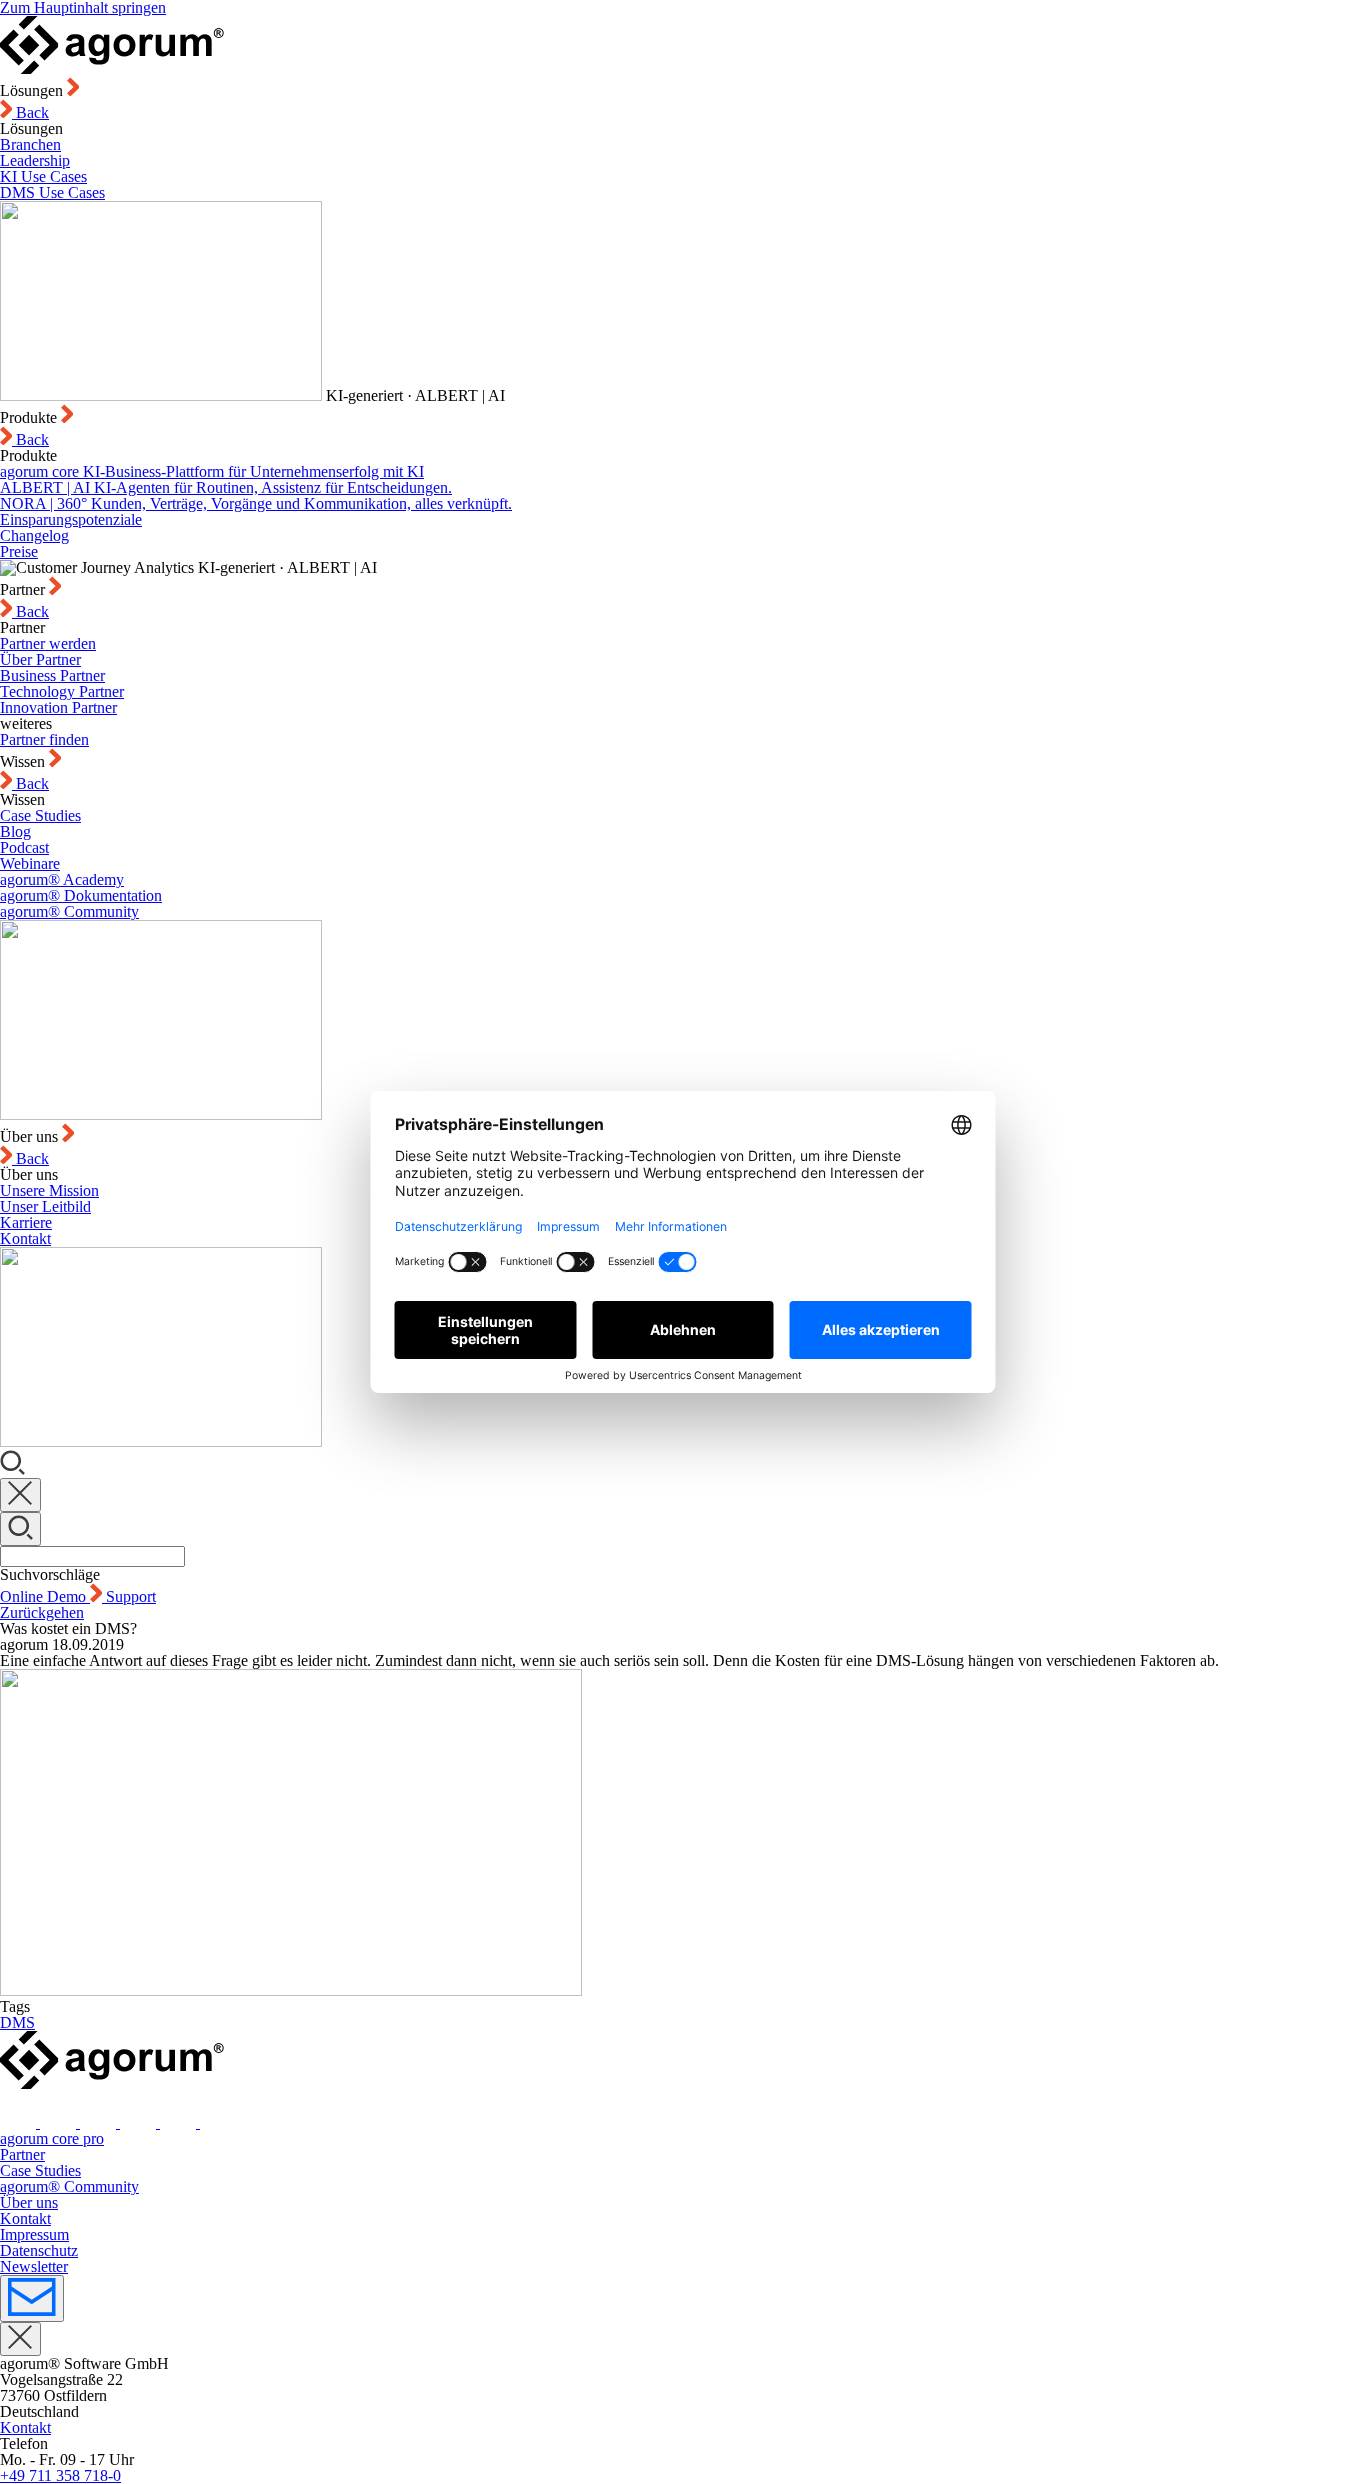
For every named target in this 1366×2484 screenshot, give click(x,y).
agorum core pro (52, 2138)
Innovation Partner (58, 707)
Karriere (26, 1222)
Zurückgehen (42, 1612)
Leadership (35, 160)
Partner (22, 2154)
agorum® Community (69, 911)
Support (131, 1596)
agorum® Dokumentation (81, 895)
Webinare (30, 863)
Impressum (34, 2234)
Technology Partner (62, 691)
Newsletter (34, 2266)
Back (30, 112)
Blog (15, 831)
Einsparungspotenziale (71, 519)
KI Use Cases (43, 176)
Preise (19, 551)
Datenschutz (39, 2250)
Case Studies (40, 815)
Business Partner (52, 675)
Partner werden (48, 643)
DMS (17, 2022)
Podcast (24, 847)
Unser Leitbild (45, 1206)
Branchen (30, 144)
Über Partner (40, 659)
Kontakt (25, 1238)
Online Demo (45, 1596)
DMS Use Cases (52, 192)
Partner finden (44, 739)
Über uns (29, 2202)
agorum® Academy (62, 879)
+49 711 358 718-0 (60, 2475)
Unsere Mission (49, 1190)
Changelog (34, 535)
